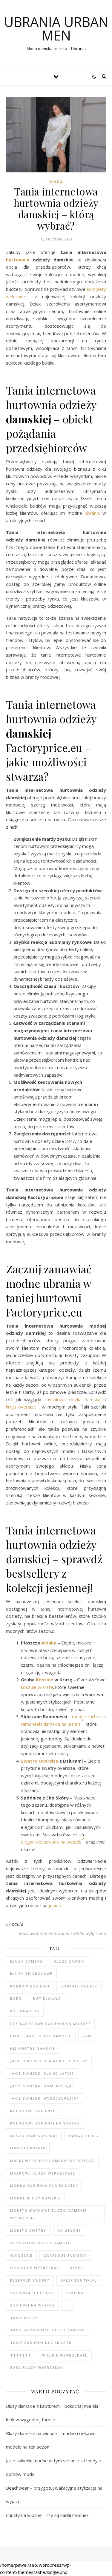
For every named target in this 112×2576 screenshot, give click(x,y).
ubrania (92, 513)
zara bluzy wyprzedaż (37, 2367)
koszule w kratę (37, 1687)
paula (18, 1924)
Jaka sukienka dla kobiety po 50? (49, 2061)
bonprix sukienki (30, 1986)
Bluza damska (26, 1961)
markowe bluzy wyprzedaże (43, 2173)
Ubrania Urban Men (56, 28)
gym (87, 2036)
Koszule (45, 1680)
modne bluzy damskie (35, 2198)
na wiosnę (69, 2230)
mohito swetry (28, 2230)
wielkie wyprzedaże (65, 2355)
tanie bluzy (24, 2318)
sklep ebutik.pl (79, 2280)
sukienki (75, 2293)
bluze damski (69, 1961)
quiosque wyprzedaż (35, 2268)
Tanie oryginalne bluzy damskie (48, 2330)
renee (77, 2268)
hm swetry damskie (33, 2048)
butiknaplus (25, 2011)
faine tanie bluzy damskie (41, 2036)
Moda (56, 182)
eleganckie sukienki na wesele (51, 1842)
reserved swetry (30, 2280)
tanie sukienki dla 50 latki (42, 2343)
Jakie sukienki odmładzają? (42, 2086)
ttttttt (21, 2355)
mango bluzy (84, 2136)
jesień (55, 1905)
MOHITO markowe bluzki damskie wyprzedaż (49, 2214)
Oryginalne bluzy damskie (41, 2243)
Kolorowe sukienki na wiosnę (45, 2123)
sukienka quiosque (32, 2293)
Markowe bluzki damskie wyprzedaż (52, 2161)
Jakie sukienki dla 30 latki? (42, 2073)
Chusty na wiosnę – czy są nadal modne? (47, 2515)
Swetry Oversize (40, 1761)
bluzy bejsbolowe (31, 1974)
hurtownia (18, 260)
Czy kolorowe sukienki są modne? (50, 2024)
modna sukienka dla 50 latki (44, 2185)
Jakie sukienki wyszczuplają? (45, 2098)
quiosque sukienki (65, 2255)
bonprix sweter (79, 1986)
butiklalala (47, 1998)
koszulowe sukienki (34, 2136)
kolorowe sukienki (32, 2111)
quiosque (21, 2255)
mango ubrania (28, 2148)
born (16, 1998)
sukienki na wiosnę (32, 2305)
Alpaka (49, 1643)
